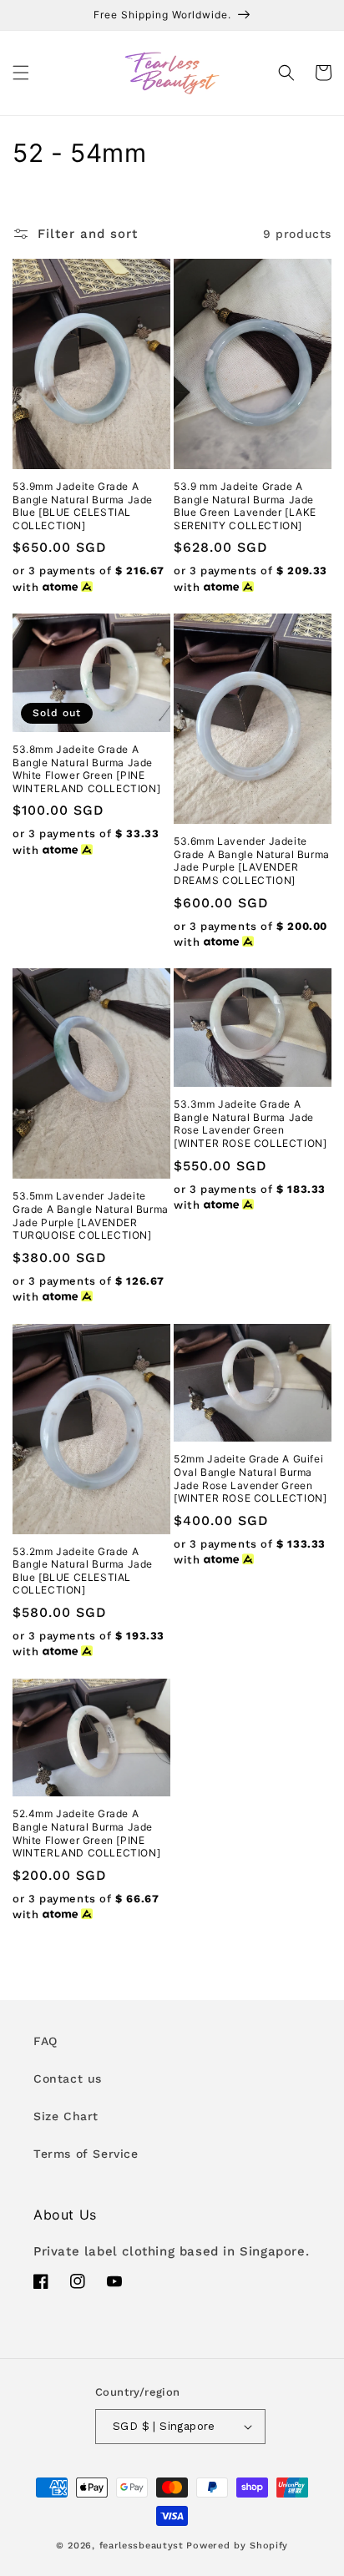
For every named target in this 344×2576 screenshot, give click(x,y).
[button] (21, 73)
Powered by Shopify (237, 2546)
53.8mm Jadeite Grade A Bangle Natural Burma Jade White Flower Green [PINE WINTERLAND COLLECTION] (86, 769)
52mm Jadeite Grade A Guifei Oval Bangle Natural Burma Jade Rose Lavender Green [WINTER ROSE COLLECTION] (250, 1478)
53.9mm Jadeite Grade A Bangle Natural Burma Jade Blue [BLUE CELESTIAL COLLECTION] (83, 506)
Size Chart (66, 2116)
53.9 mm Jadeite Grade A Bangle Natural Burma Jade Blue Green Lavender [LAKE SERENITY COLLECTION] (245, 506)
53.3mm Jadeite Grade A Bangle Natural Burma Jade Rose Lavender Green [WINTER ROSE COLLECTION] (250, 1124)
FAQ (46, 2041)
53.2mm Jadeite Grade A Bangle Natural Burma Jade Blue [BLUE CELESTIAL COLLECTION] (83, 1571)
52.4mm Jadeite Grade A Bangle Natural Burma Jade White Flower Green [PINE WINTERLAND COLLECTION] (86, 1833)
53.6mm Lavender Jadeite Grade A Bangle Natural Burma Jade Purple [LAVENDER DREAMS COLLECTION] (252, 861)
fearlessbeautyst (142, 2546)
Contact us (68, 2078)
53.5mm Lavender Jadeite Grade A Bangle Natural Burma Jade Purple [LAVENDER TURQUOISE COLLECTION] (91, 1215)
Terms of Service (86, 2154)
